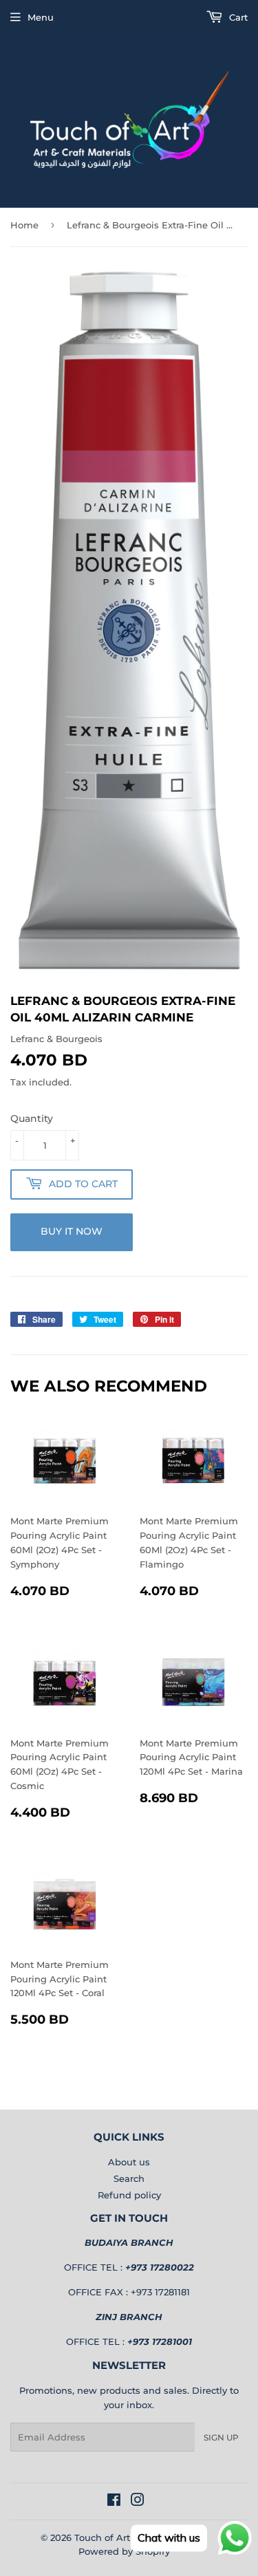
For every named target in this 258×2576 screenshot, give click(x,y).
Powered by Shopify (124, 2551)
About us (129, 2162)
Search (129, 2178)
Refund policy (129, 2195)
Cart (237, 17)
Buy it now (72, 1231)
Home (24, 225)
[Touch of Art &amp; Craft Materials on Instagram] (138, 2502)
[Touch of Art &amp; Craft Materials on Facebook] (114, 2502)
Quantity (32, 1118)
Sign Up (221, 2437)
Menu (41, 17)
